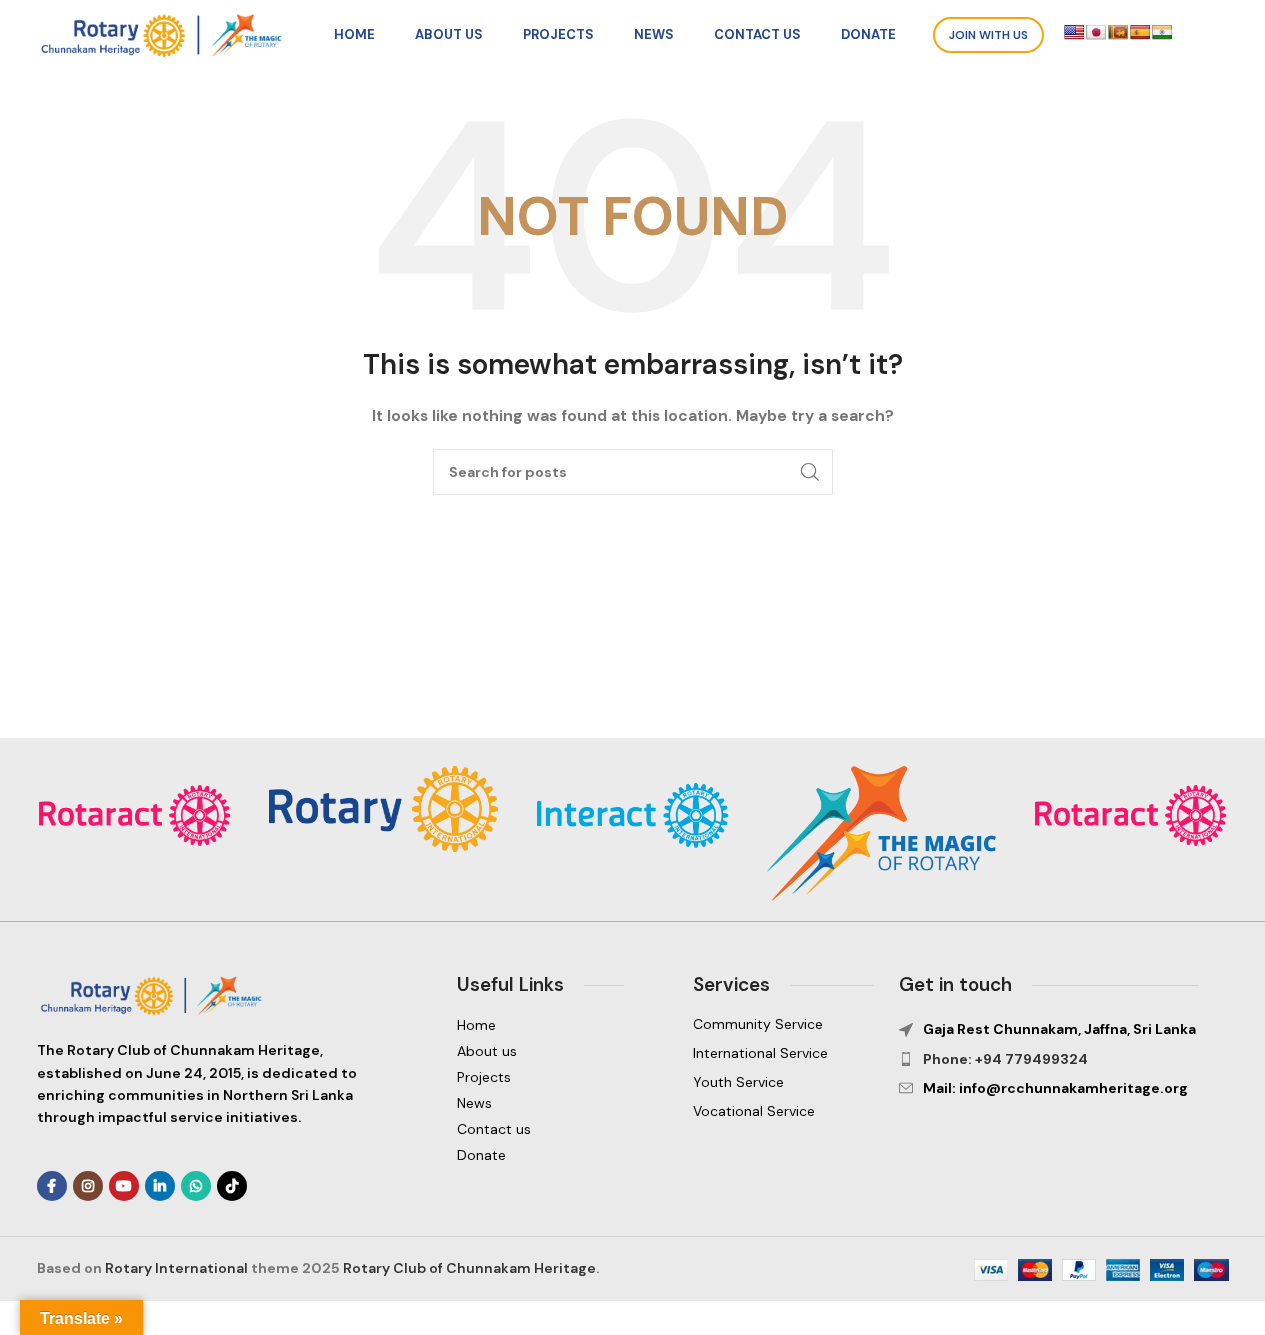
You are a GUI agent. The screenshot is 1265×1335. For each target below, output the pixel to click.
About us (487, 1051)
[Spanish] (1140, 32)
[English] (1074, 32)
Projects (484, 1077)
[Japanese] (1096, 32)
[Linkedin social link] (160, 1186)
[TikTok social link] (232, 1186)
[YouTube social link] (124, 1186)
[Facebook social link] (52, 1186)
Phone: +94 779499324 (1005, 1059)
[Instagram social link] (88, 1186)
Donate (481, 1155)
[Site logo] (167, 34)
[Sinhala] (1118, 32)
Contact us (494, 1129)
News (474, 1103)
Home (476, 1025)
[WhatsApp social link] (196, 1186)
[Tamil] (1162, 32)
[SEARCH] (810, 472)
